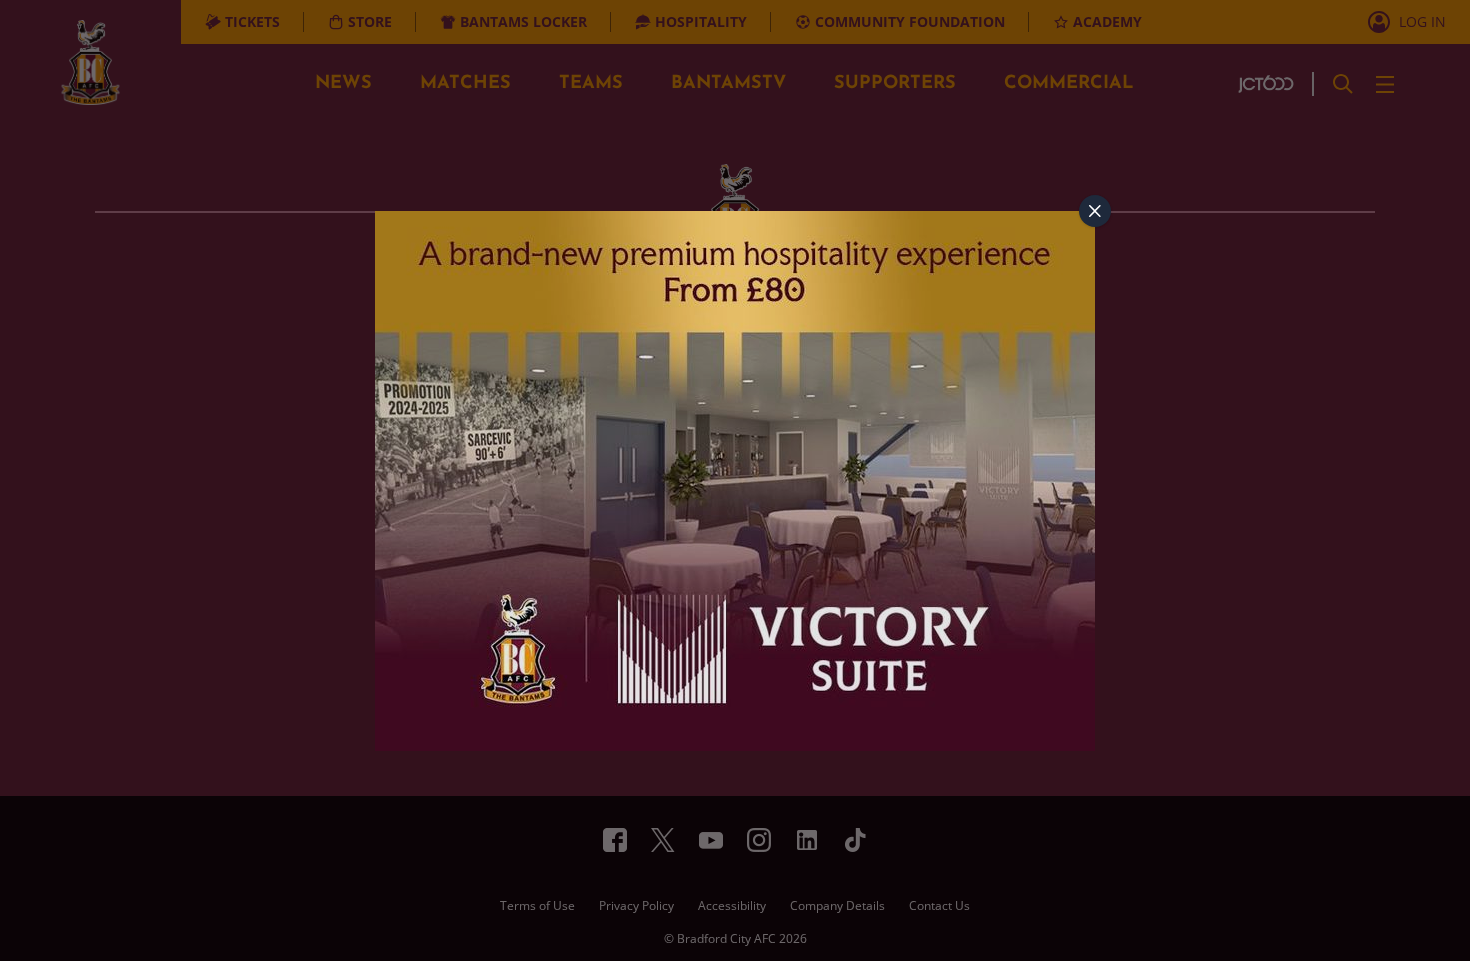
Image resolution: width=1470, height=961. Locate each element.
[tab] (1095, 211)
